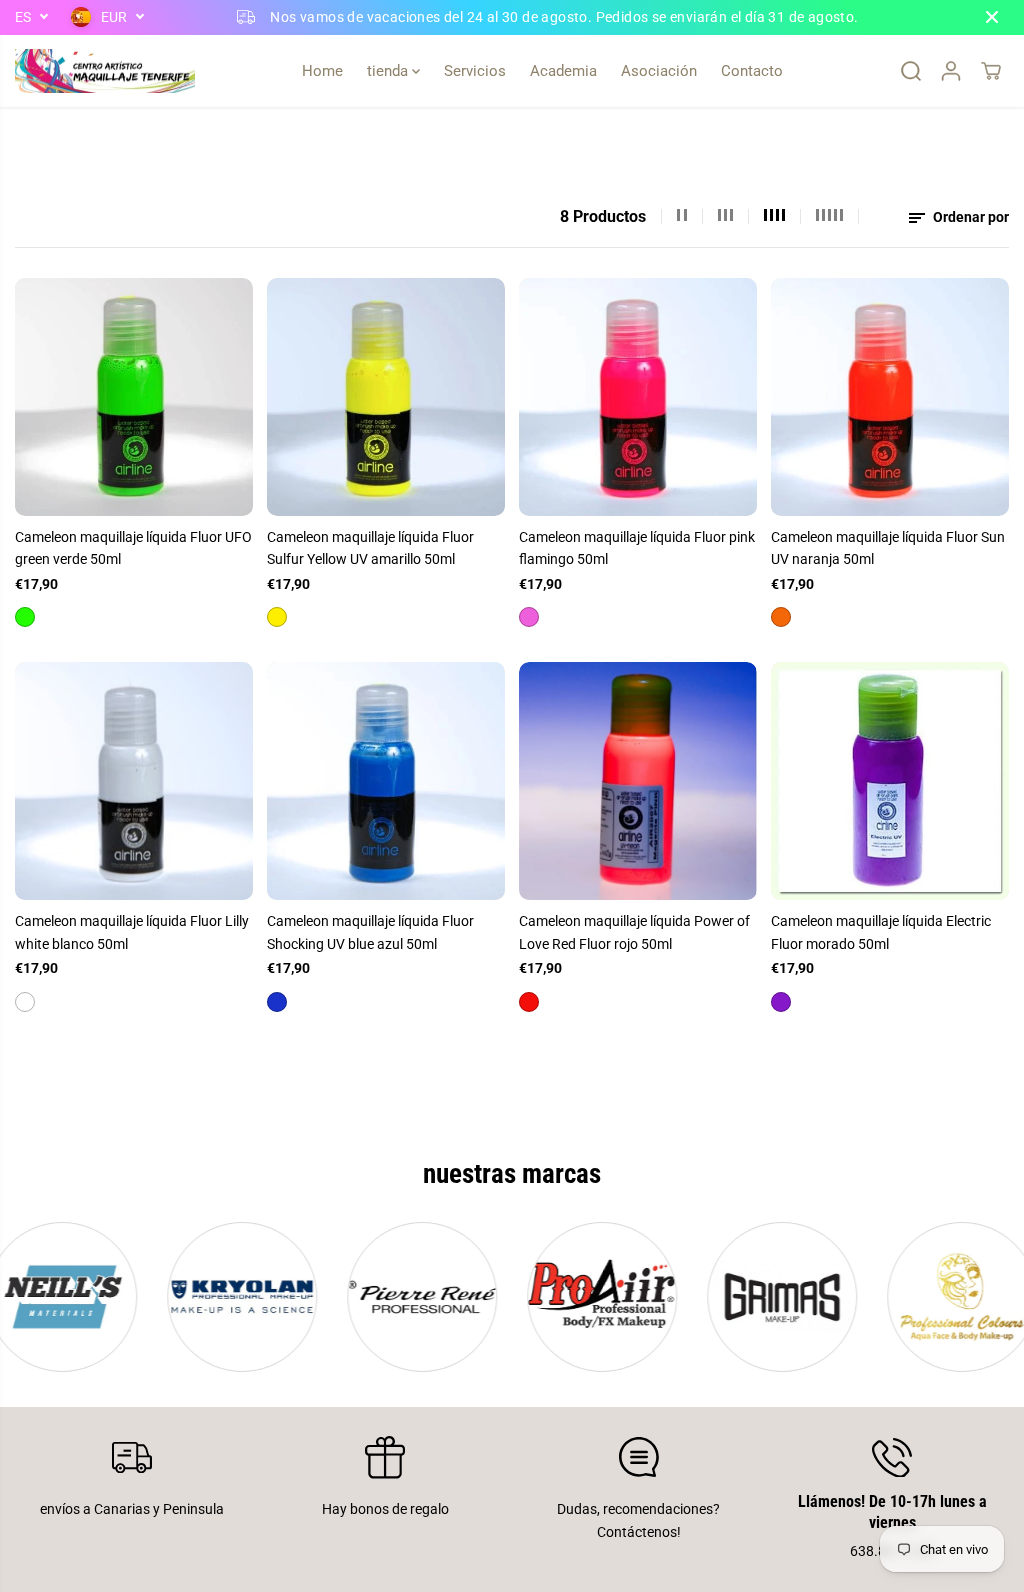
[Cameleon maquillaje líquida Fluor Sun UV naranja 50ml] (890, 397)
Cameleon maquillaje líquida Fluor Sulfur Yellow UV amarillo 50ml (370, 548)
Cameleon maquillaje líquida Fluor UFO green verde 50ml (133, 548)
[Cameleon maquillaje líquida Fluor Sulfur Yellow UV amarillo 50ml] (386, 397)
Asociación (659, 71)
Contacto (752, 71)
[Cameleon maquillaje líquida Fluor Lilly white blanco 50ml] (134, 781)
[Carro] (991, 71)
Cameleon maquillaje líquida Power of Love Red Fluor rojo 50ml (634, 932)
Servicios (475, 71)
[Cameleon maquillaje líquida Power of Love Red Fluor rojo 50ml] (638, 781)
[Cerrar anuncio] (992, 17)
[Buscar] (911, 71)
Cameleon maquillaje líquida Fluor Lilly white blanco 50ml (132, 932)
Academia (563, 71)
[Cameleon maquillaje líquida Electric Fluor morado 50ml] (890, 781)
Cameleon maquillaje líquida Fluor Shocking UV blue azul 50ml (370, 932)
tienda (389, 71)
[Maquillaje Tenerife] (105, 71)
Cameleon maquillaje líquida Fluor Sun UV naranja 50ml (888, 548)
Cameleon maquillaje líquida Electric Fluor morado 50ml (881, 932)
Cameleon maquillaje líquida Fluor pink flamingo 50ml (637, 548)
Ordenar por (969, 217)
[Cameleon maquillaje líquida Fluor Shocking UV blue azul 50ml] (386, 781)
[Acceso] (951, 71)
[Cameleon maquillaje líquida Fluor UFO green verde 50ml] (134, 397)
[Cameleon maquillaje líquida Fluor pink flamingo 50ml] (638, 397)
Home (322, 71)
